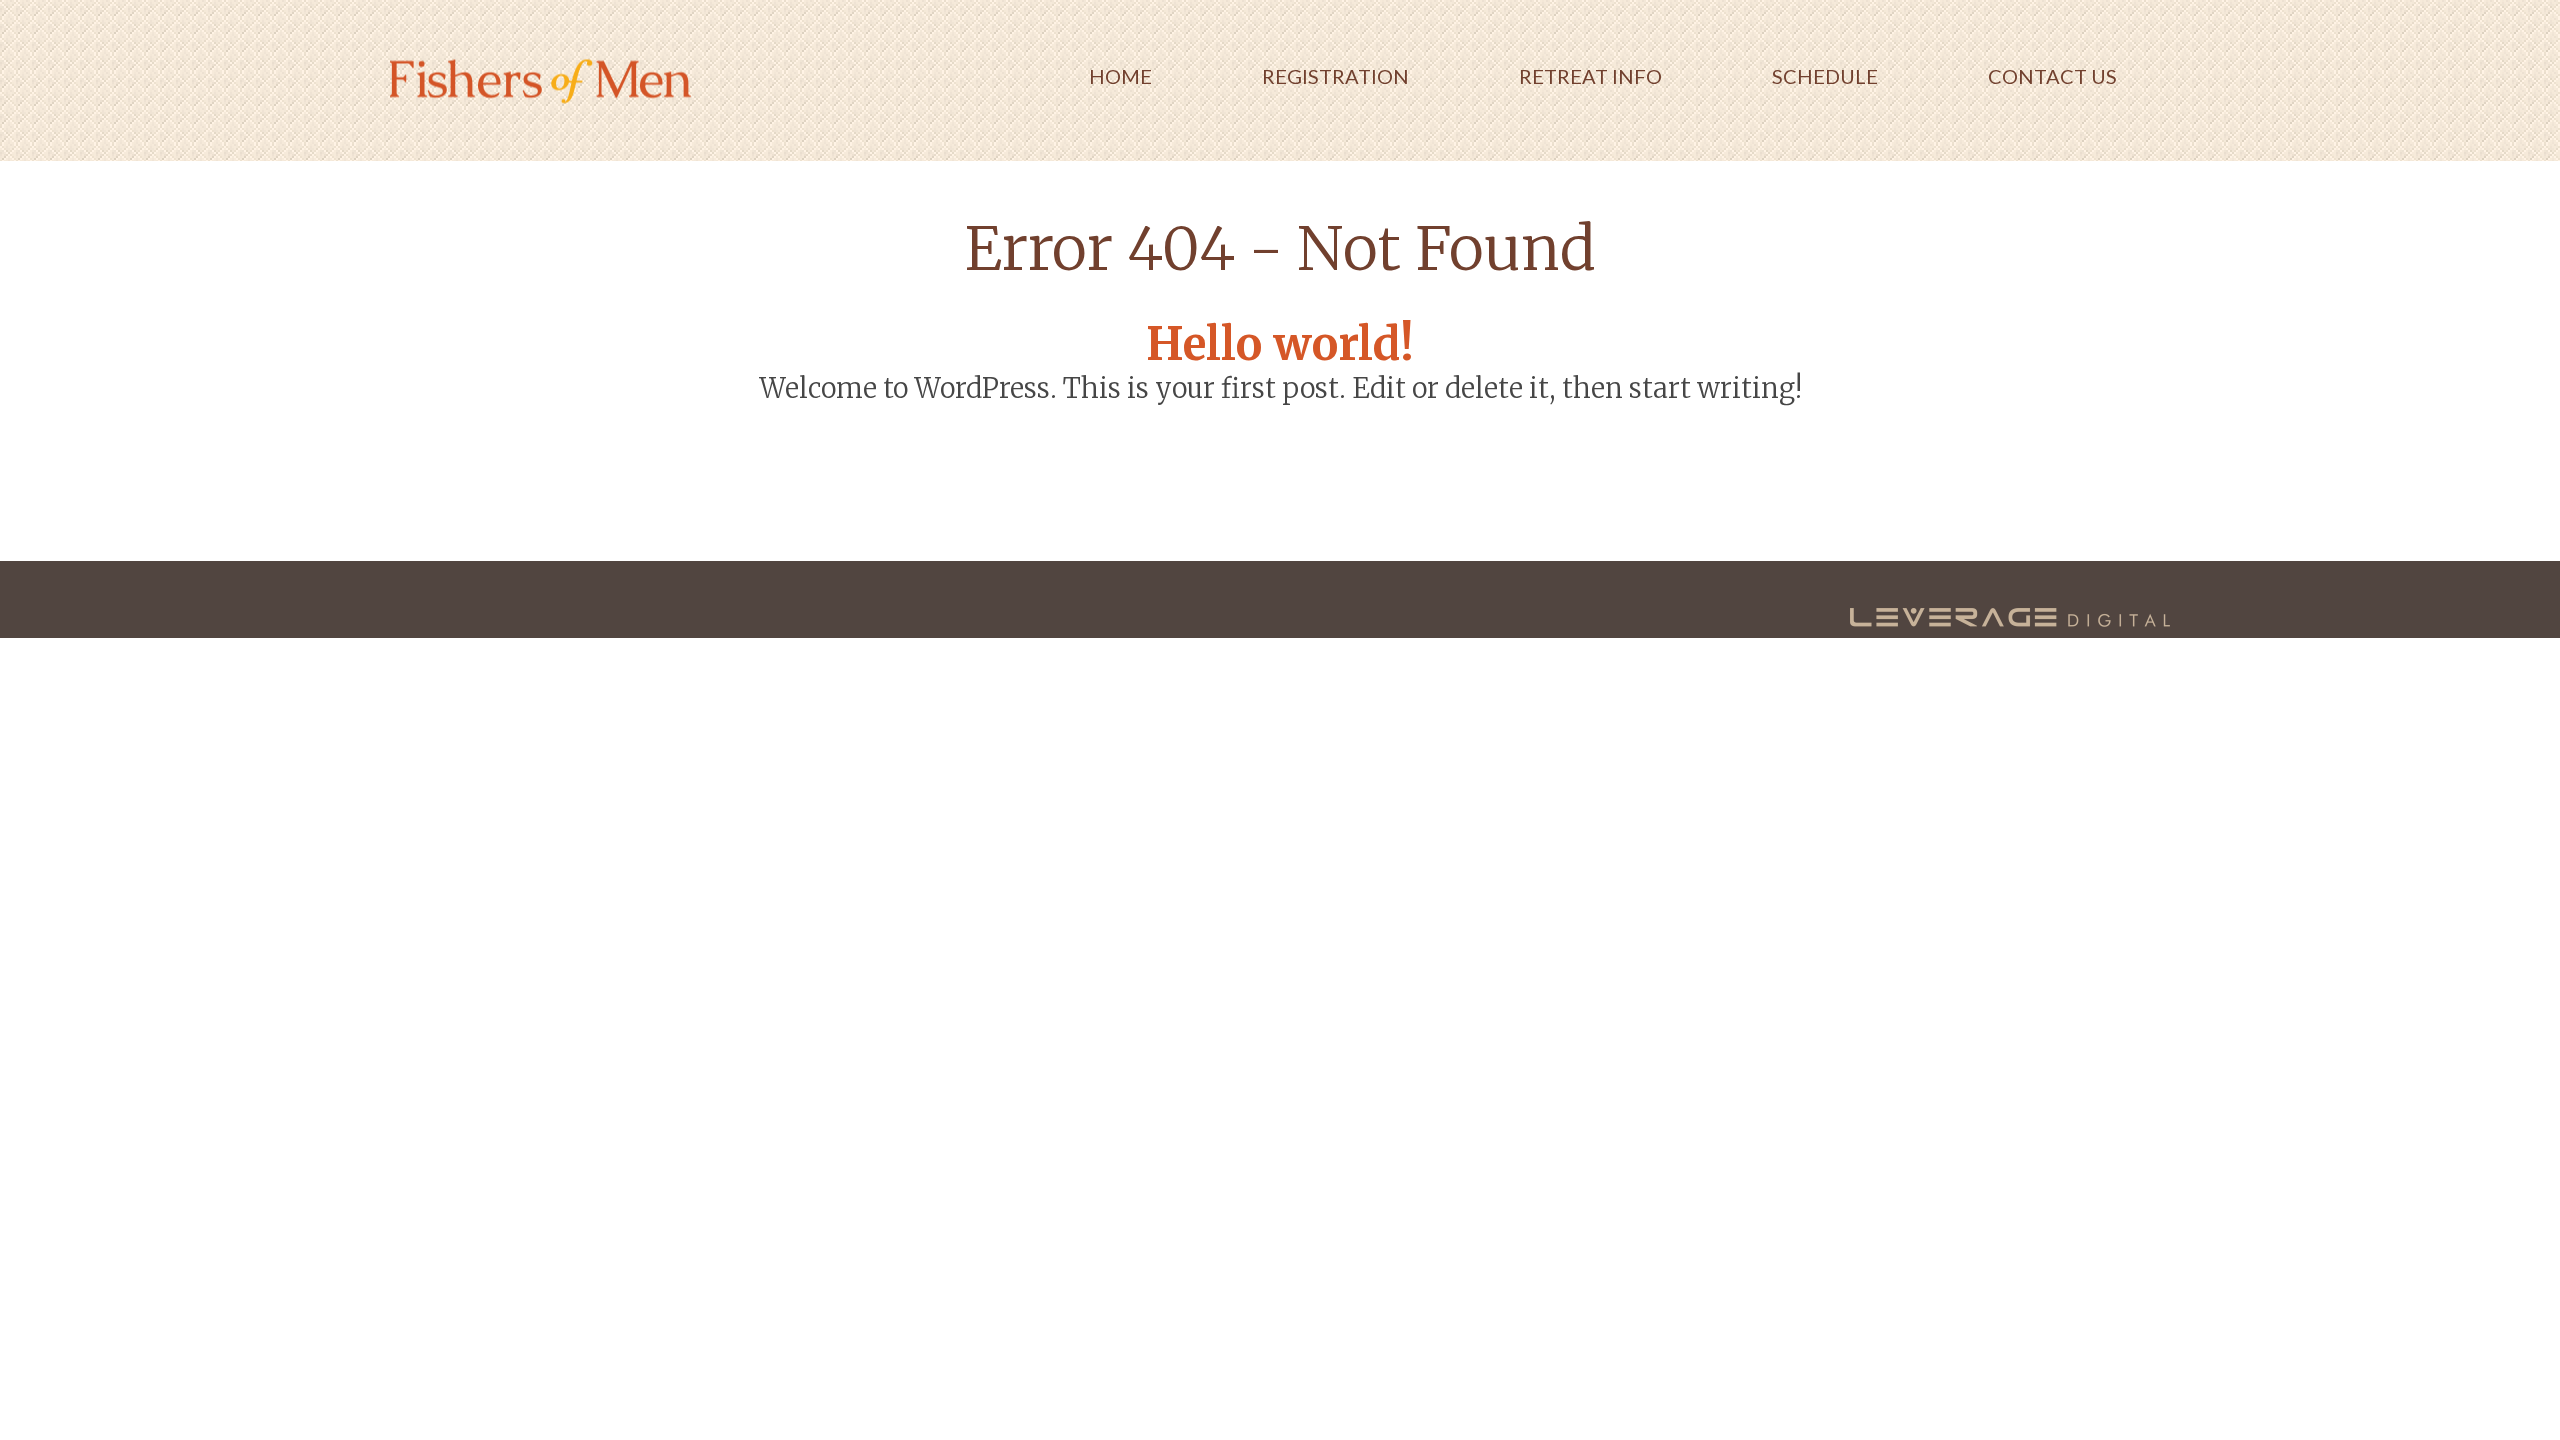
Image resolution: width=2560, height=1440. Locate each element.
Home (1120, 76)
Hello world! (1280, 344)
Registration (1335, 76)
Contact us (2052, 76)
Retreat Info (1590, 76)
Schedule (1825, 76)
